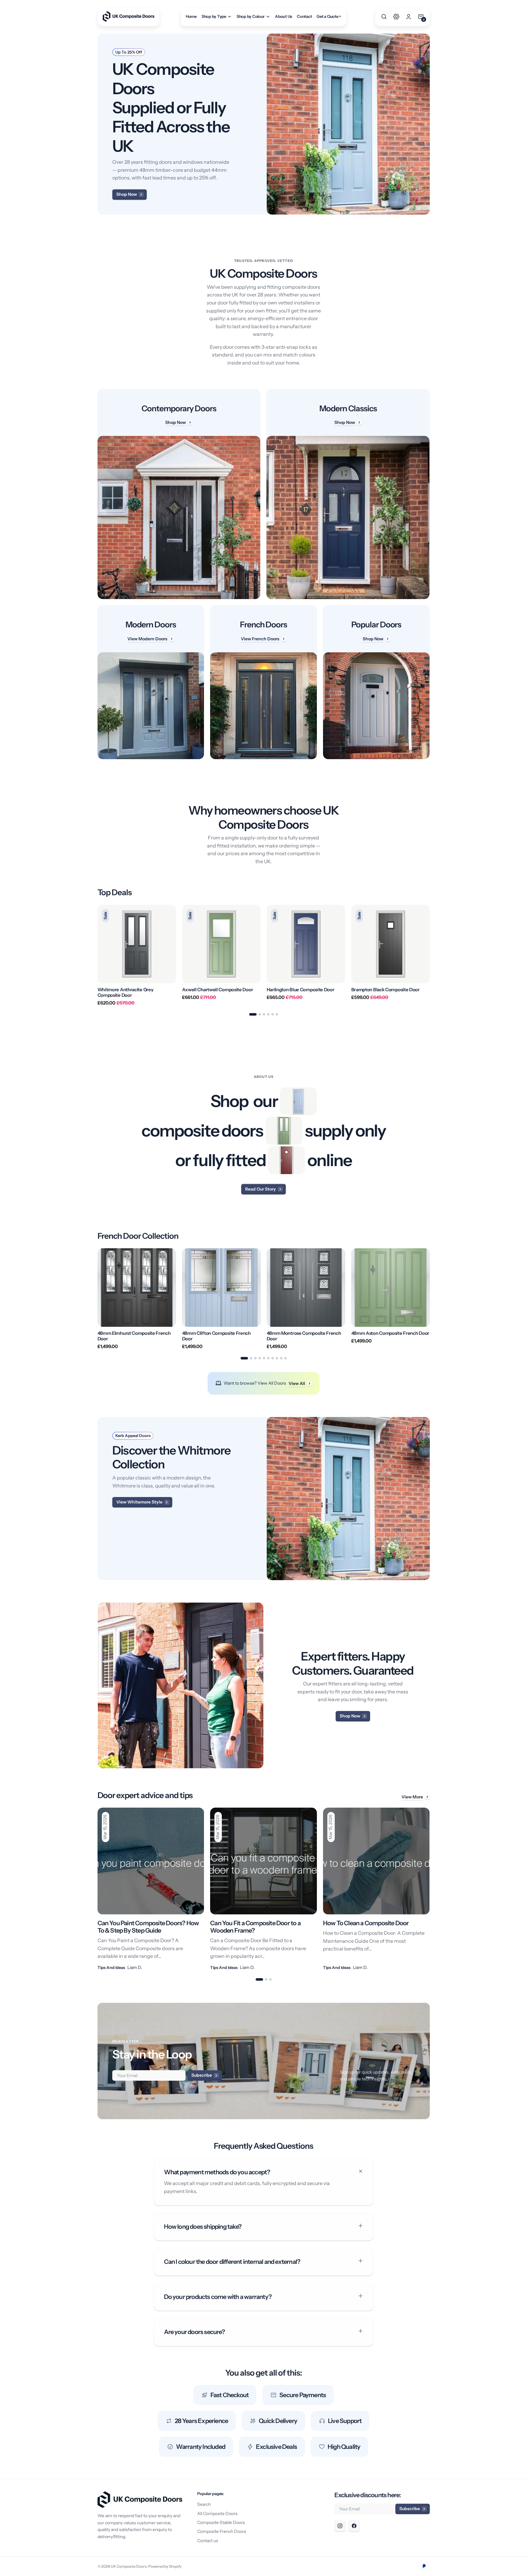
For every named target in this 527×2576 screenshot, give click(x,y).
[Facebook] (354, 2526)
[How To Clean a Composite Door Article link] (376, 1889)
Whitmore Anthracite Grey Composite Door (126, 992)
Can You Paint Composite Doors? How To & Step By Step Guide (148, 1927)
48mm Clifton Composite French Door (216, 1336)
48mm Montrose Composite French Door (304, 1336)
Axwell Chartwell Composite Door (218, 990)
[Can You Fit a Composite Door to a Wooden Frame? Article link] (263, 1889)
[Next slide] (430, 955)
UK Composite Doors (129, 2566)
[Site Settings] (396, 17)
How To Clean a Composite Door (366, 1923)
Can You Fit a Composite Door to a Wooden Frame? (255, 1927)
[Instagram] (340, 2526)
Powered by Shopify (165, 2566)
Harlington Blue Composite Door (301, 990)
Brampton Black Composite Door (385, 990)
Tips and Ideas (111, 1967)
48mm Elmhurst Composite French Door (134, 1336)
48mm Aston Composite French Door (390, 1333)
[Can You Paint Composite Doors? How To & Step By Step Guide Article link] (151, 1889)
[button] (384, 17)
